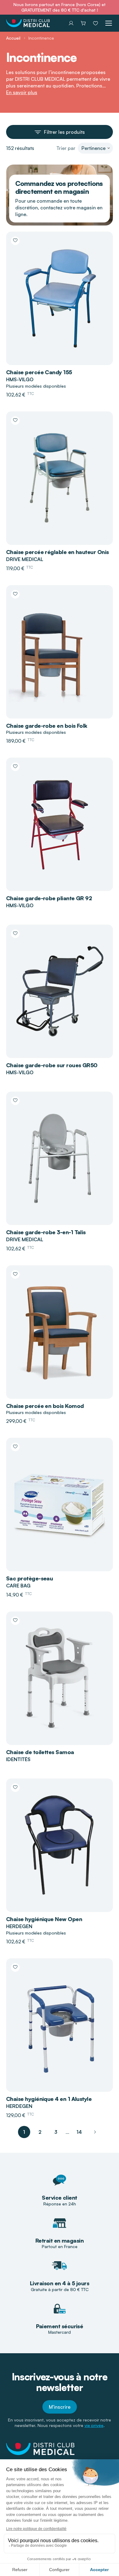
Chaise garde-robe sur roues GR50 (52, 1065)
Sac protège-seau (29, 1578)
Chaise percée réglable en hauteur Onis (57, 552)
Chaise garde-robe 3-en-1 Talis (46, 1232)
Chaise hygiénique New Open (44, 1919)
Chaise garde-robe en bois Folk (47, 726)
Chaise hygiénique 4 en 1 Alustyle (49, 2099)
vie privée (94, 2425)
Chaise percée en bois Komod (45, 1406)
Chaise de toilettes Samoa (40, 1752)
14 (79, 2132)
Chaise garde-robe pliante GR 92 (49, 898)
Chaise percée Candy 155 (39, 372)
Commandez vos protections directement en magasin (59, 187)
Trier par (66, 148)
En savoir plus (22, 92)
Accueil (13, 38)
